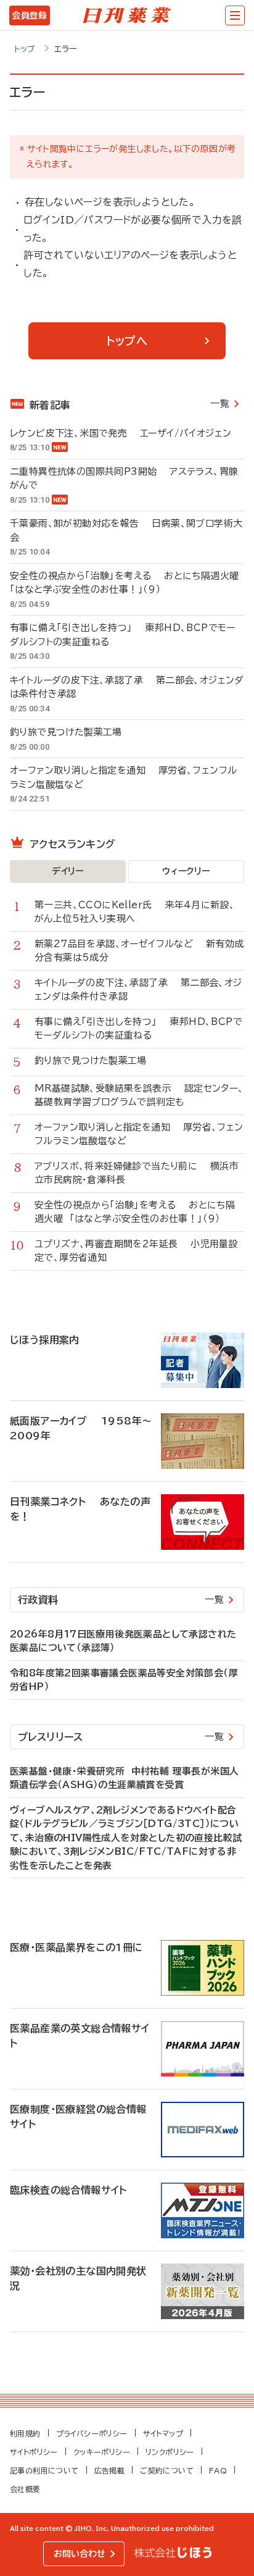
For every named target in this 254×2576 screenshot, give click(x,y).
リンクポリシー (170, 2452)
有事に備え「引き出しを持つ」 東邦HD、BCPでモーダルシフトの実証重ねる (123, 635)
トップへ (127, 341)
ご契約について (167, 2470)
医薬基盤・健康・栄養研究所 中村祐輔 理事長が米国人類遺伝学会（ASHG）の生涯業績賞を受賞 (124, 1778)
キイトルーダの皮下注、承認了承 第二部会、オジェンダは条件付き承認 (127, 687)
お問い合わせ (80, 2554)
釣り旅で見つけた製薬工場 (72, 732)
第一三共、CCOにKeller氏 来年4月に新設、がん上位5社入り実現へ (135, 912)
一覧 (220, 404)
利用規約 (25, 2433)
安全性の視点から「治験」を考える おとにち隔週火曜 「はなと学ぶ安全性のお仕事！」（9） (127, 583)
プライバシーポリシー (92, 2433)
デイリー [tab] (68, 871)
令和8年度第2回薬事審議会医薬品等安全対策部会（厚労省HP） (124, 1680)
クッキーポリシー (102, 2452)
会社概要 (25, 2489)
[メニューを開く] (235, 15)
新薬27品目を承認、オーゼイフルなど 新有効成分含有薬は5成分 (139, 951)
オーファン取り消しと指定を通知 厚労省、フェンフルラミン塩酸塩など (123, 777)
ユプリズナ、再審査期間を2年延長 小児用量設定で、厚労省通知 (136, 1251)
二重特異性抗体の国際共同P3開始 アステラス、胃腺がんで (124, 479)
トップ (25, 49)
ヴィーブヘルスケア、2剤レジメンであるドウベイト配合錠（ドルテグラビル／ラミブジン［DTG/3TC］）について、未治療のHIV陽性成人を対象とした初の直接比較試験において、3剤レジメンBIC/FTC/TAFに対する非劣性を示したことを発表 (126, 1838)
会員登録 (29, 15)
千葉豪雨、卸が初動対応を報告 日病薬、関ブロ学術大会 (126, 530)
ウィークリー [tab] (186, 871)
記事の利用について (44, 2470)
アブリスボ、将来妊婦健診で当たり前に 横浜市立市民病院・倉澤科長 (137, 1173)
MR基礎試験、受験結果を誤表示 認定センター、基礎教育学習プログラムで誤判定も (139, 1095)
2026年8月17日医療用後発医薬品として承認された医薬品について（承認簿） (123, 1641)
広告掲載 (110, 2470)
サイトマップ (163, 2433)
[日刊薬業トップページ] (127, 15)
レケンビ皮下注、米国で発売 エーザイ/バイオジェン (121, 433)
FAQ (218, 2470)
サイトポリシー (34, 2452)
